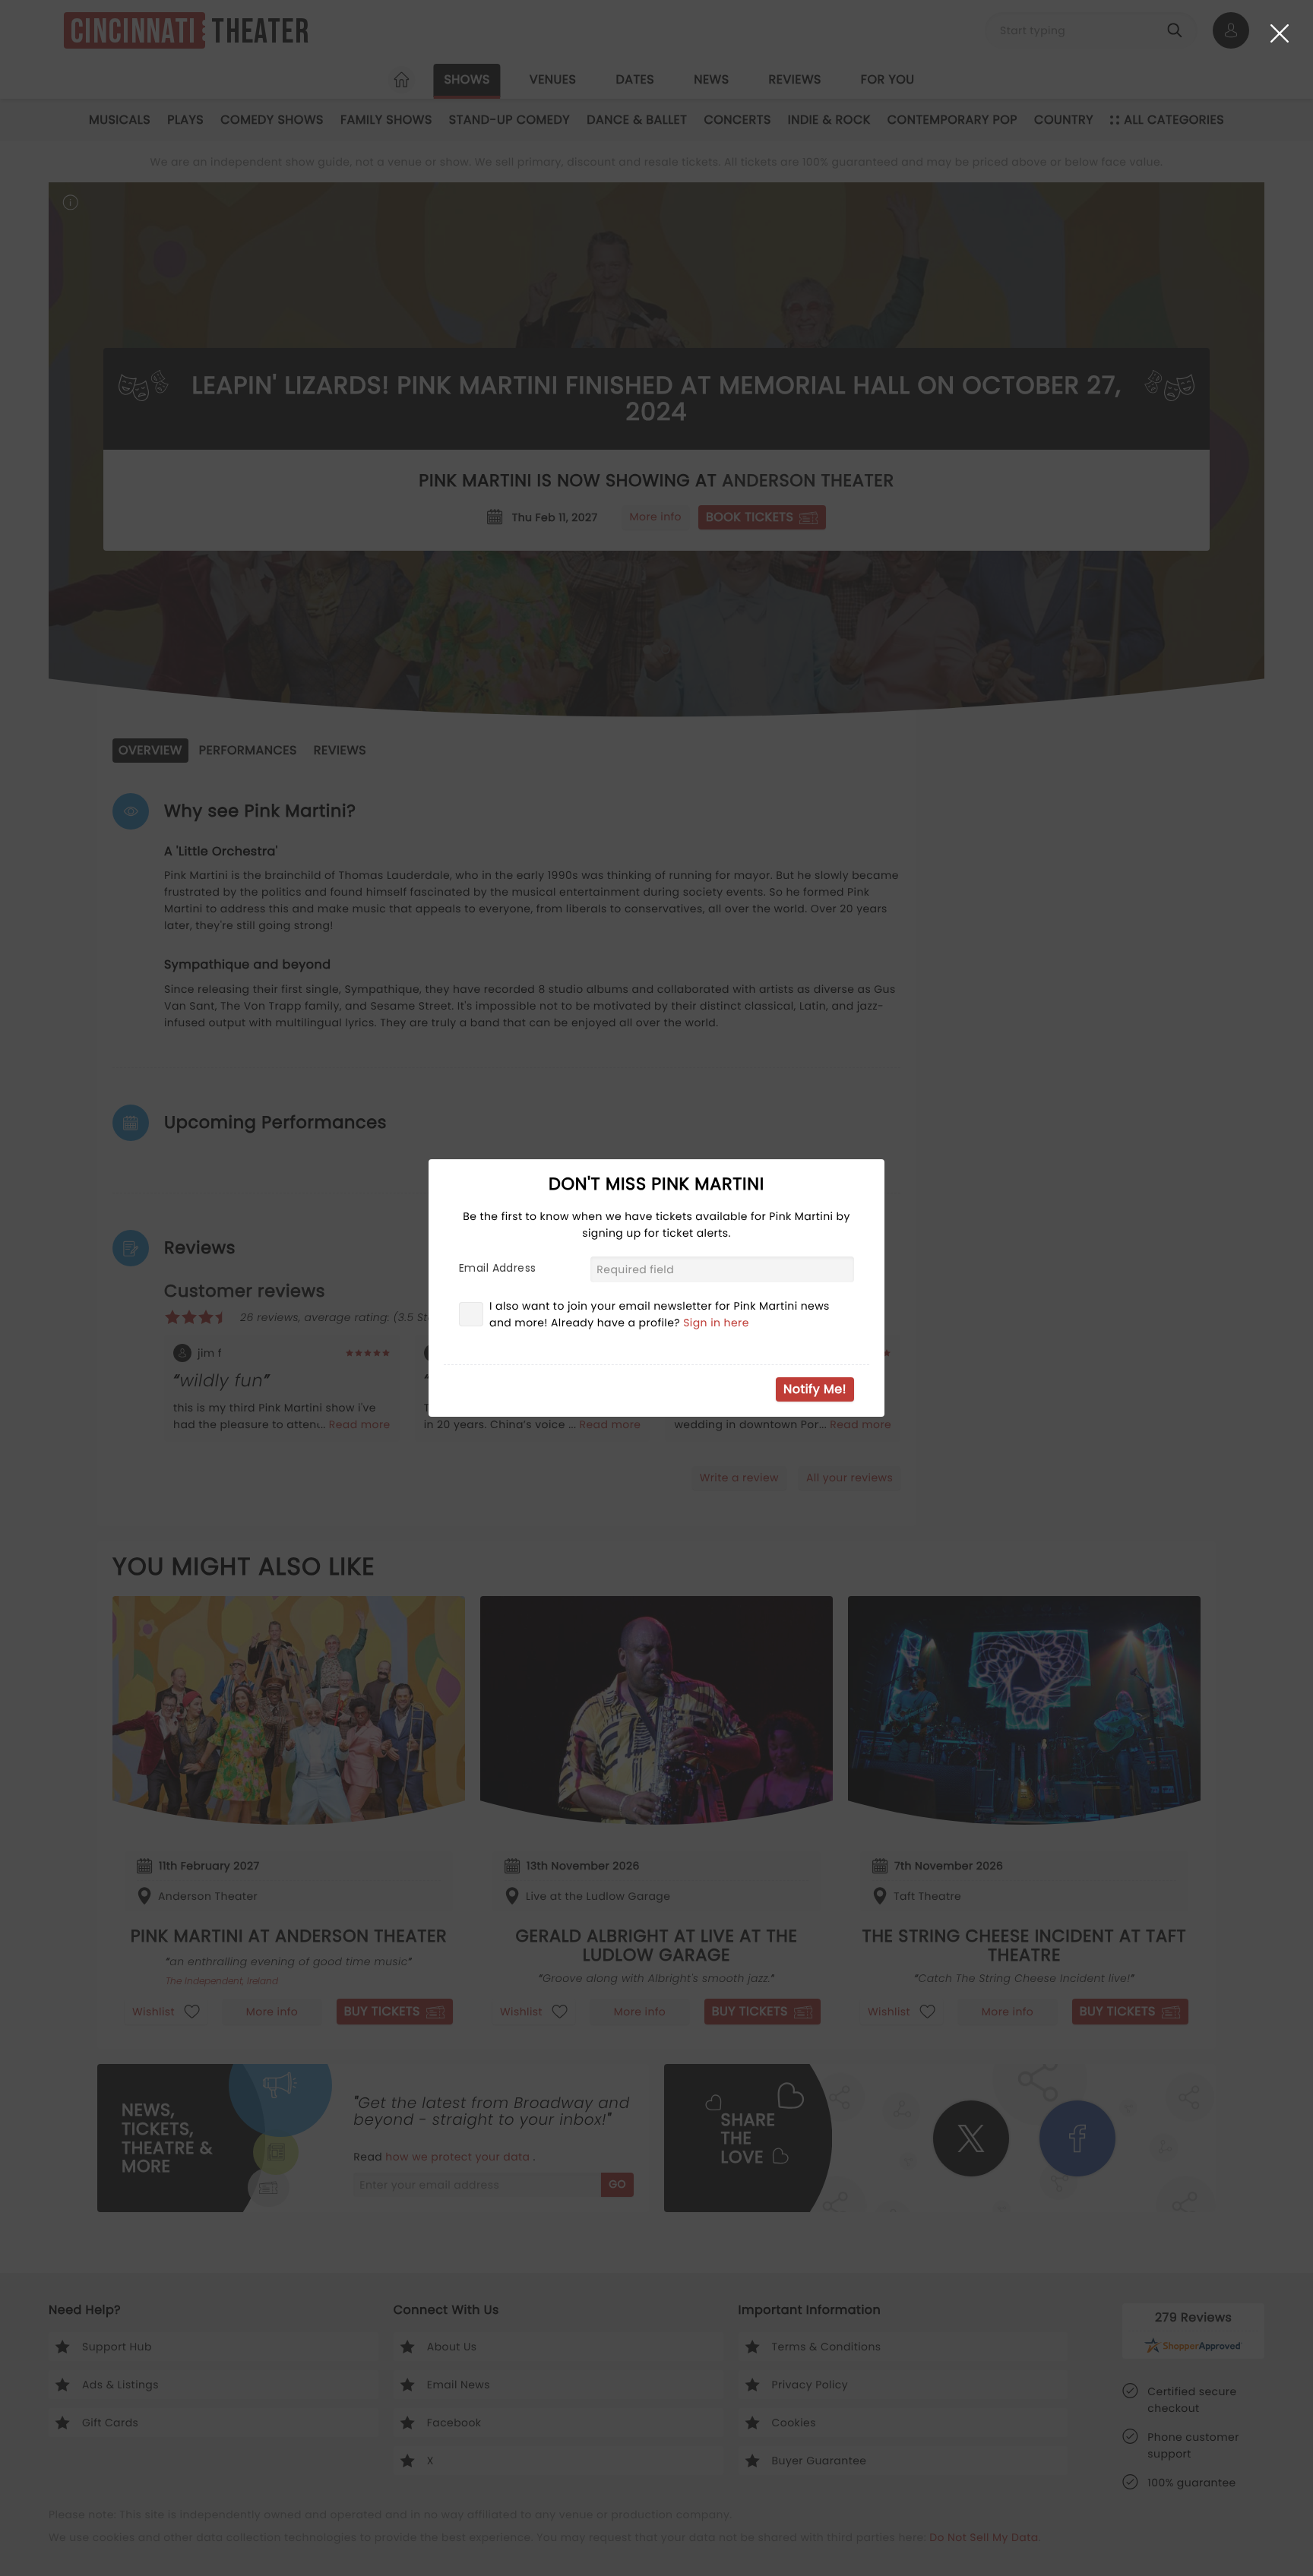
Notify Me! (815, 1389)
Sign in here (716, 1323)
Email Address (497, 1268)
